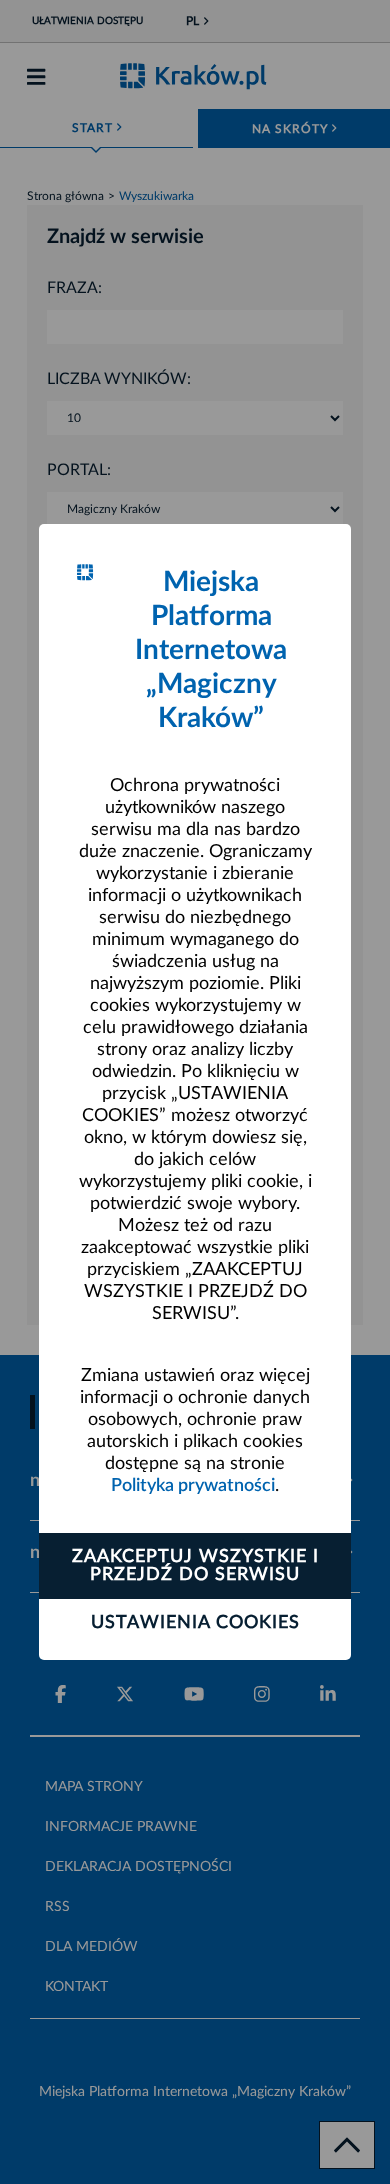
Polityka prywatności (193, 1486)
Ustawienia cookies (195, 1623)
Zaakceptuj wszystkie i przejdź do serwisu (195, 1566)
